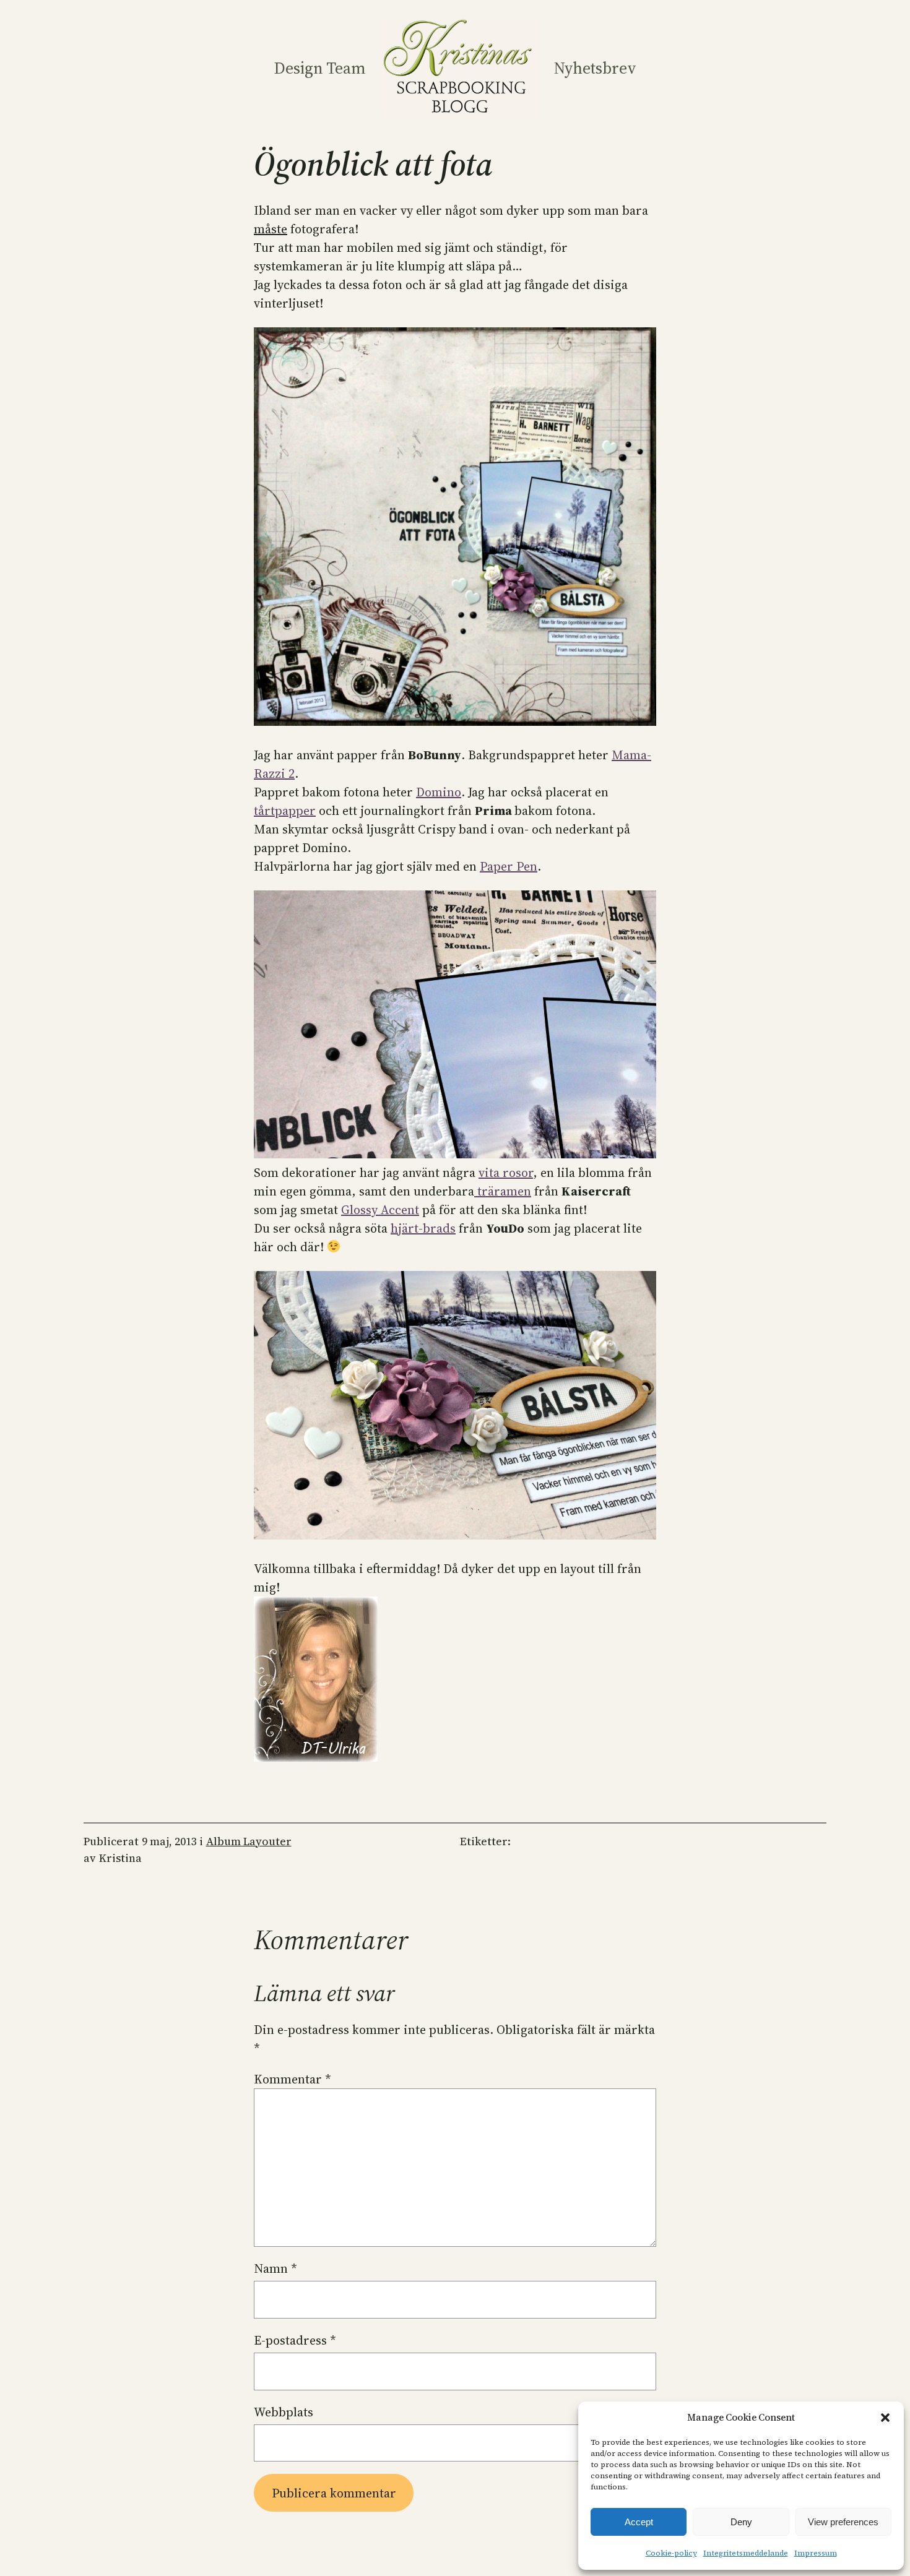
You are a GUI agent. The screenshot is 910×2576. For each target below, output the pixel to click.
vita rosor (506, 1173)
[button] (885, 2418)
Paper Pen (509, 866)
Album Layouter (249, 1841)
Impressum (816, 2553)
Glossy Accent (380, 1210)
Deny (741, 2522)
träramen (503, 1191)
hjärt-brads (423, 1228)
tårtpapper (285, 811)
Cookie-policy (671, 2553)
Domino (439, 792)
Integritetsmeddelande (746, 2553)
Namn (275, 2268)
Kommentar (292, 2079)
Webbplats (284, 2412)
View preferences (843, 2522)
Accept (639, 2522)
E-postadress (295, 2340)
